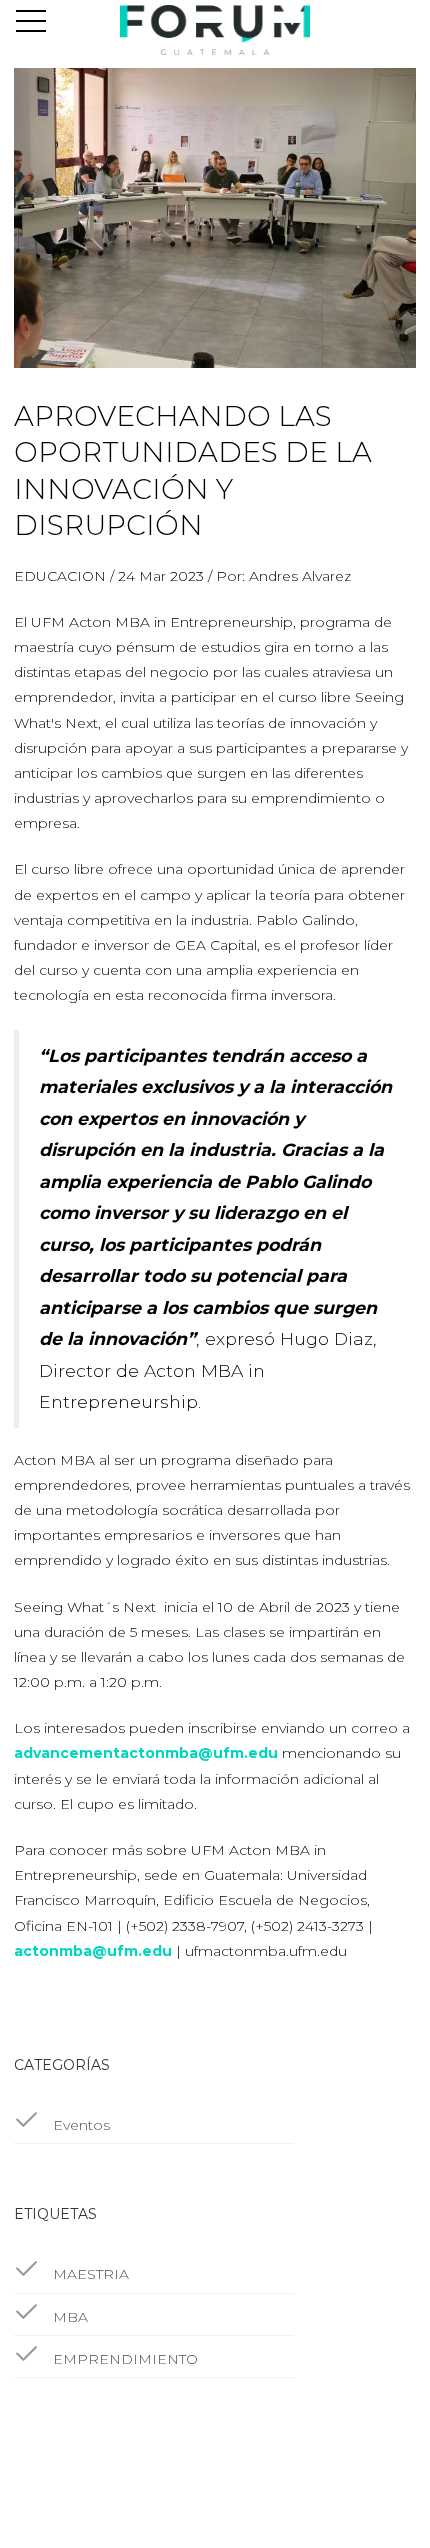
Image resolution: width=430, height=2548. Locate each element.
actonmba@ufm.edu (93, 1951)
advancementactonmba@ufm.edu (146, 1753)
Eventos (79, 2125)
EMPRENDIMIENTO (123, 2359)
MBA (68, 2317)
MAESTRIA (89, 2274)
